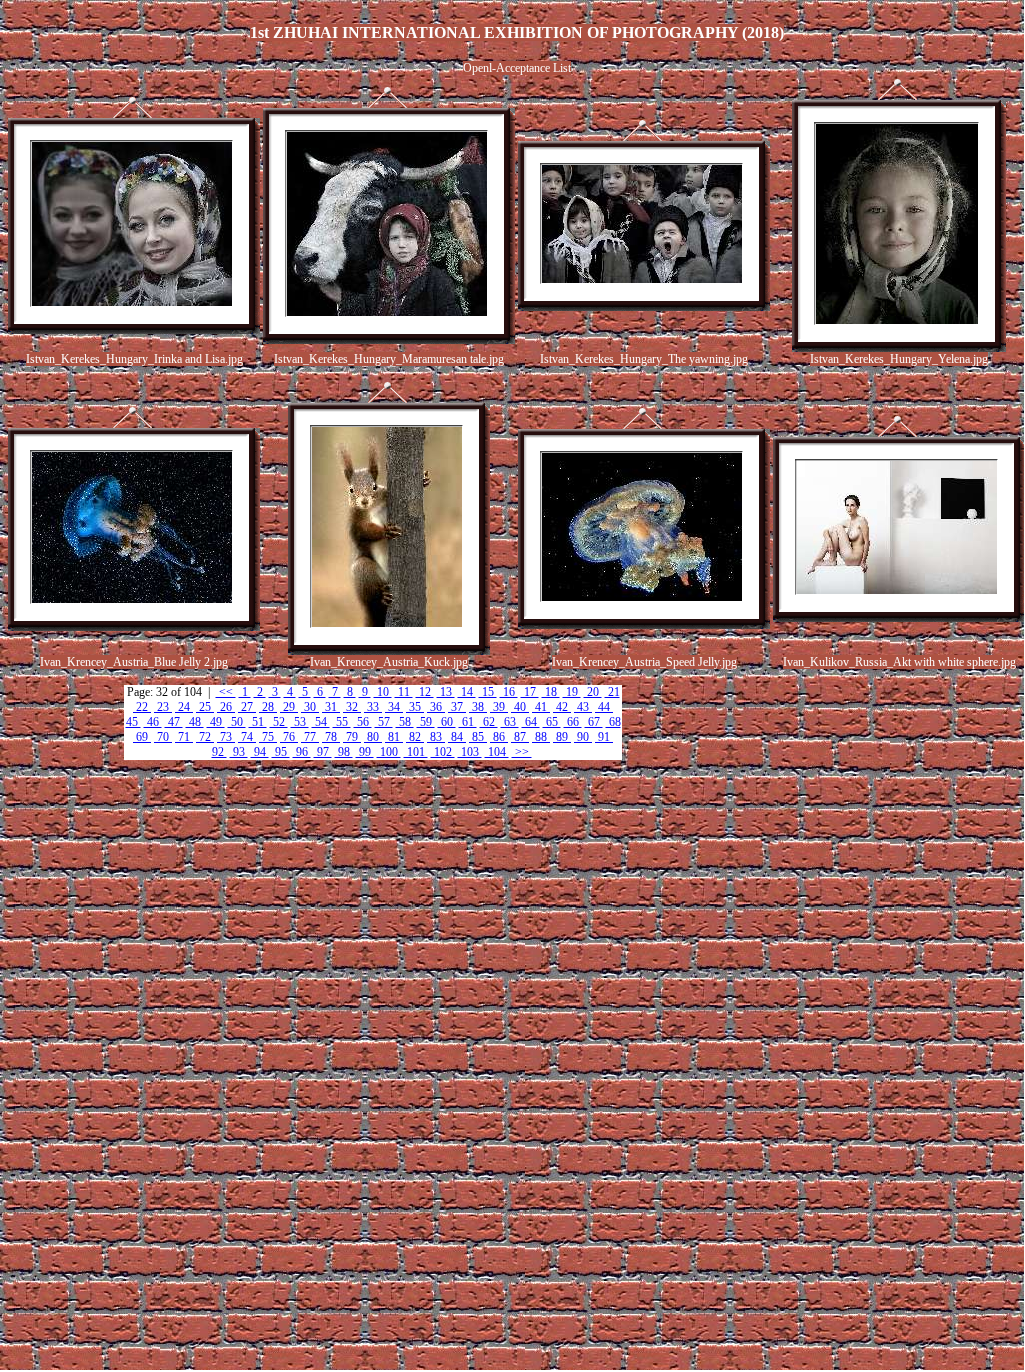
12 (425, 692)
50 (237, 722)
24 (184, 707)
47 (174, 722)
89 (562, 737)
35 (415, 707)
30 (310, 707)
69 (142, 737)
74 (247, 737)
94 (260, 752)
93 (239, 752)
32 (352, 707)
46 (153, 722)
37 (457, 707)
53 (300, 722)
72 (205, 737)
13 (446, 692)
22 (142, 707)
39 (499, 707)
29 (289, 707)
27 (247, 707)
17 (530, 692)
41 (541, 707)
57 (384, 722)
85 (478, 737)
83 (436, 737)
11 (404, 692)
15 (488, 692)
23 (163, 707)
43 (583, 707)
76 (289, 737)
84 (457, 737)
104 (497, 752)
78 (331, 737)
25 (205, 707)
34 (394, 707)
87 (520, 737)
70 (163, 737)
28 (268, 707)
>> (522, 752)
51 (258, 722)
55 (342, 722)
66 (573, 722)
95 (281, 752)
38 (478, 707)
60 (447, 722)
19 (572, 692)
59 (426, 722)
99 (365, 752)
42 (562, 707)
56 (363, 722)
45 (133, 722)
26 (226, 707)
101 (416, 752)
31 (331, 707)
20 (593, 692)
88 (541, 737)
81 (394, 737)
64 (531, 722)
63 (510, 722)
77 (310, 737)
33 (373, 707)
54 (321, 722)
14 (467, 692)
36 (436, 707)
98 (344, 752)
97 (323, 752)
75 (268, 737)
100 (389, 752)
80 (373, 737)
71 (184, 737)
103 (470, 752)
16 (509, 692)
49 (216, 722)
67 (594, 722)
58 (405, 722)
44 (604, 707)
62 (489, 722)
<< (226, 692)
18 (551, 692)
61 (468, 722)
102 (443, 752)
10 (383, 692)
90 (583, 737)
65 (552, 722)
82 (415, 737)
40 (520, 707)
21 (612, 692)
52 (279, 722)
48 (195, 722)
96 (302, 752)
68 (613, 722)
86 (499, 737)
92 (219, 752)
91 (604, 737)
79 (352, 737)
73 (226, 737)
